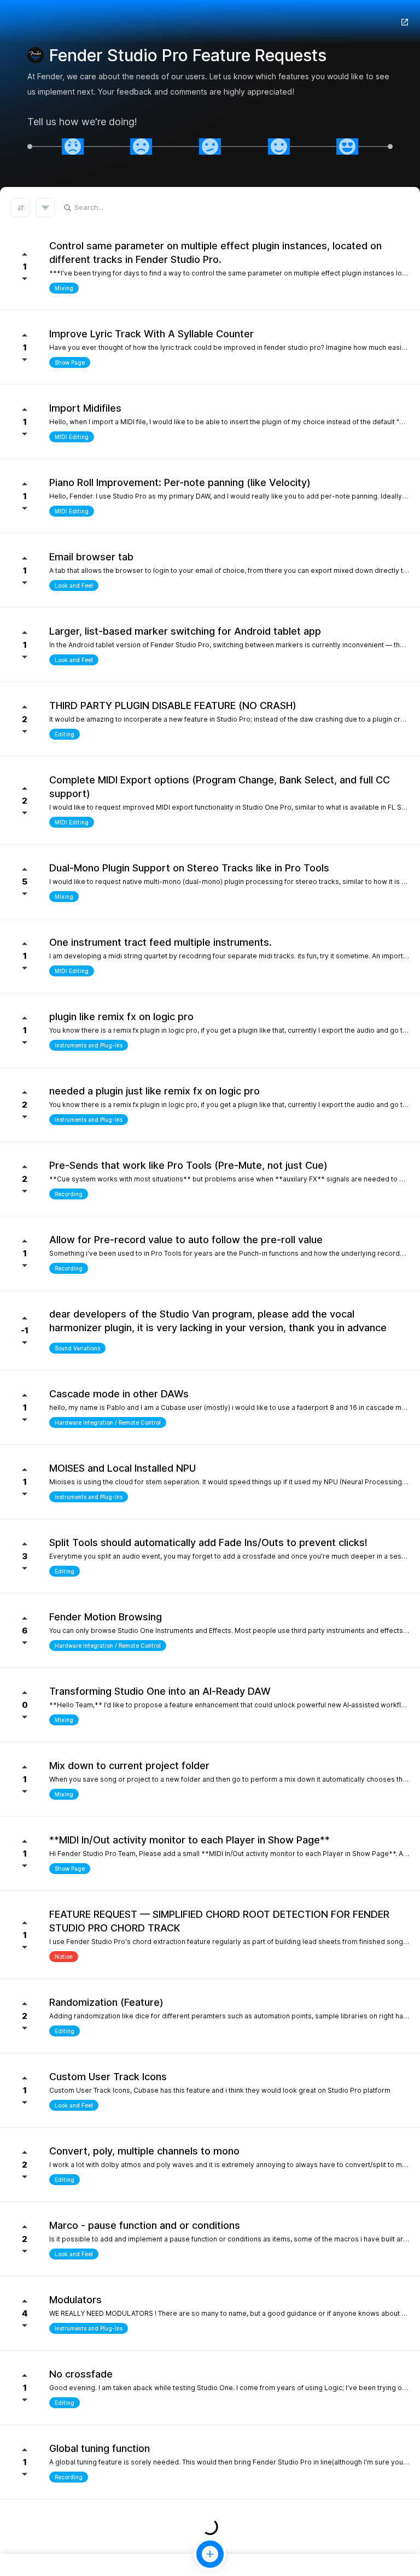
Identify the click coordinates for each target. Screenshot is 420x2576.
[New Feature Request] (210, 2554)
